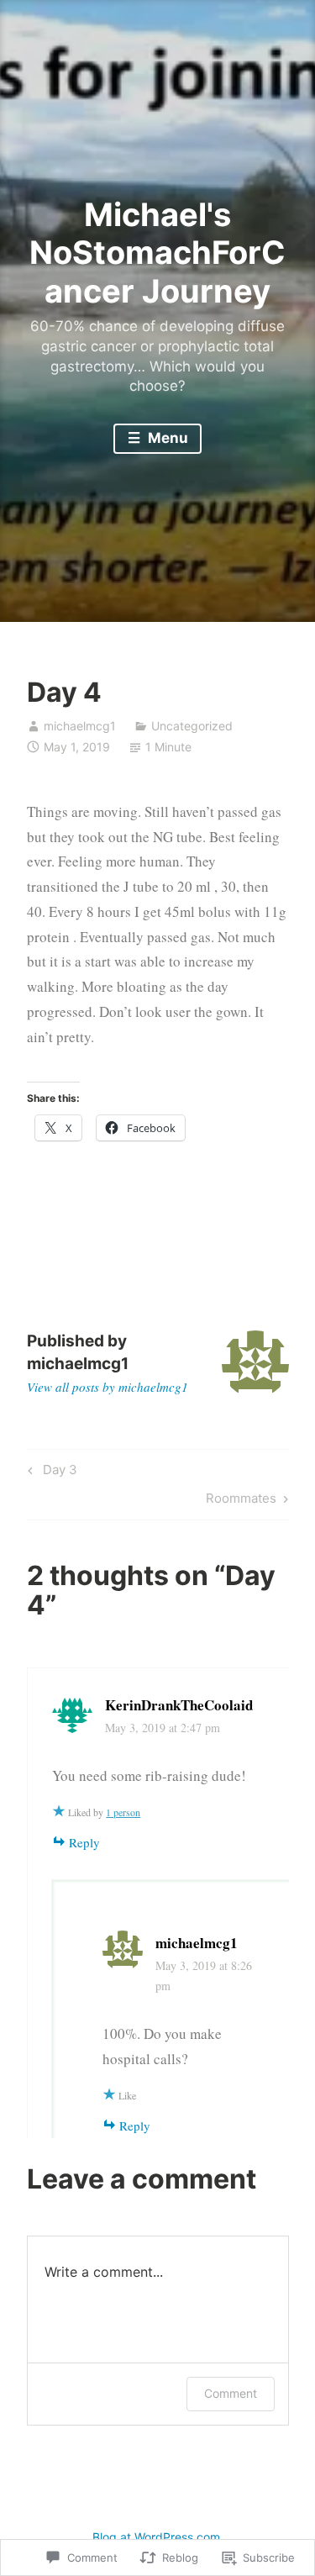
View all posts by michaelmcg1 (108, 1387)
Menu (166, 438)
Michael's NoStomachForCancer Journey (157, 253)
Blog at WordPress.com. (158, 2537)
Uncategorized (192, 726)
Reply (84, 1842)
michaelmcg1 (80, 726)
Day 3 (50, 1472)
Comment (231, 2393)
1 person (123, 1812)
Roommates (241, 1501)
